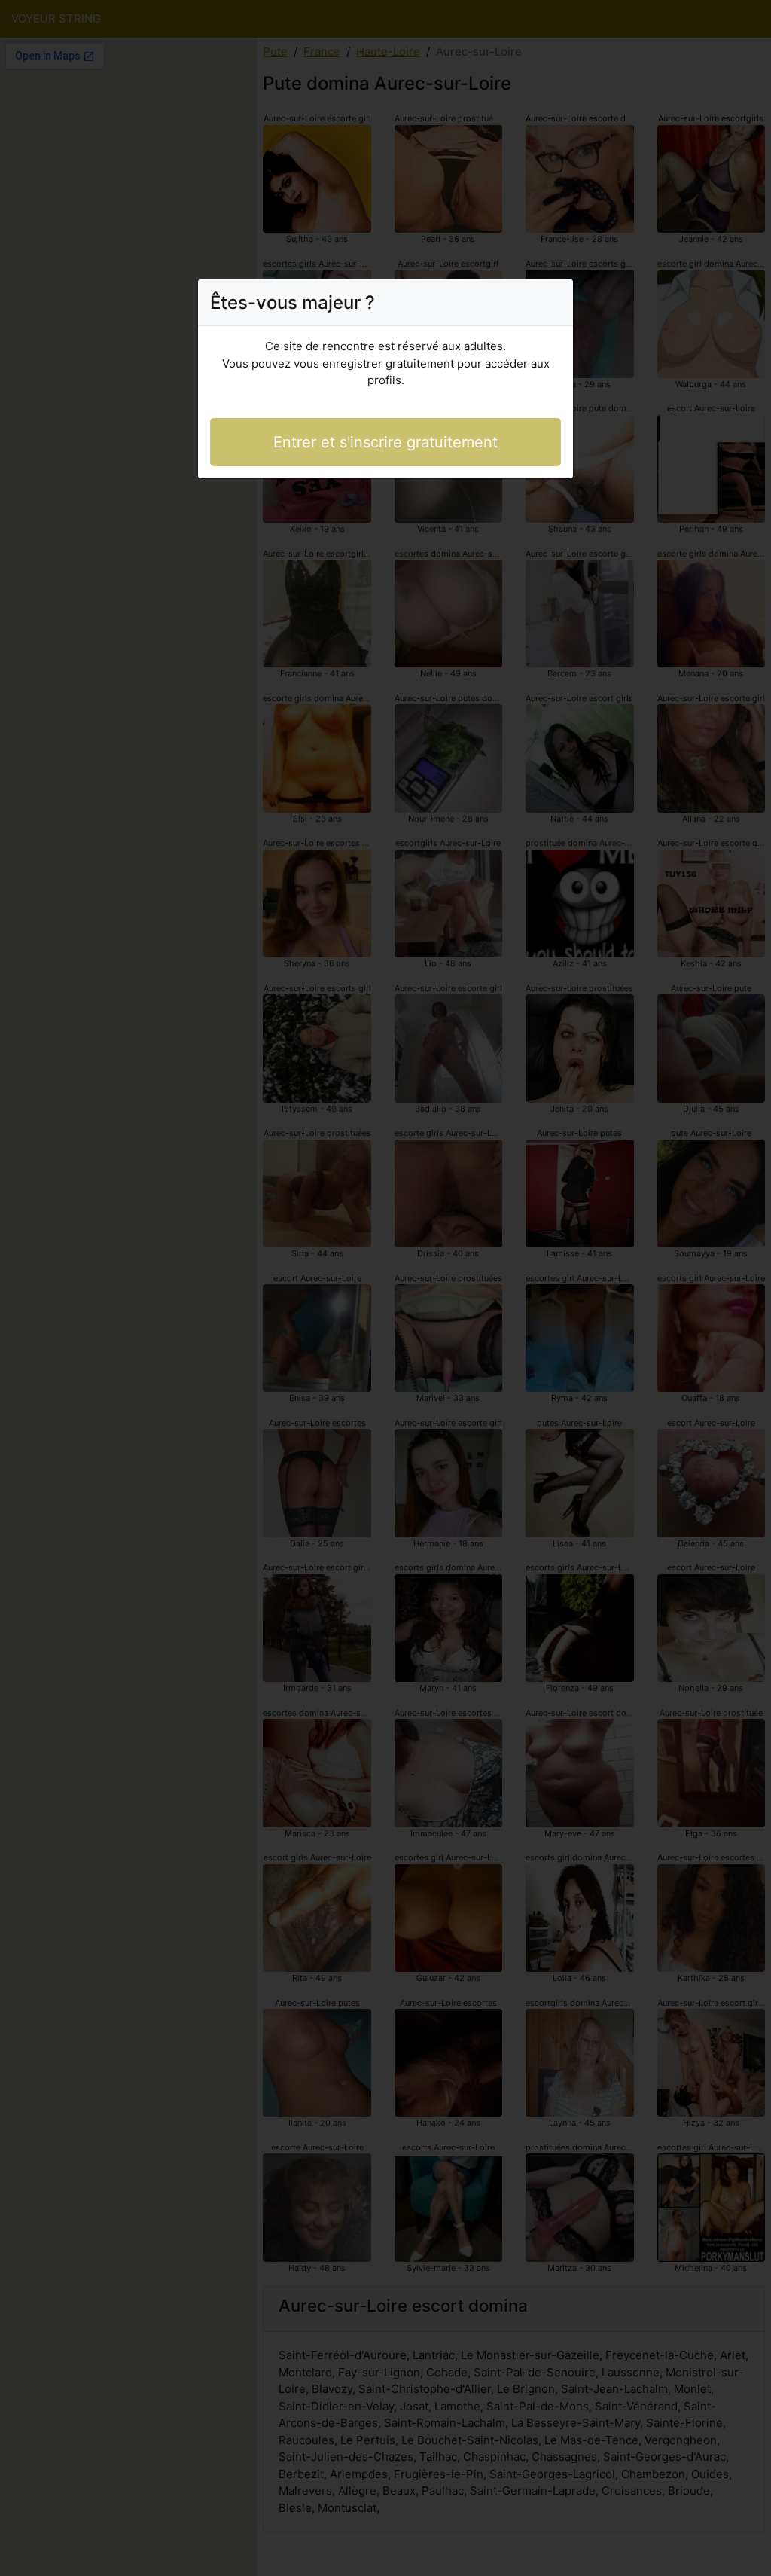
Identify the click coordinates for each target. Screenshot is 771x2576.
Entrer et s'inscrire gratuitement (385, 442)
